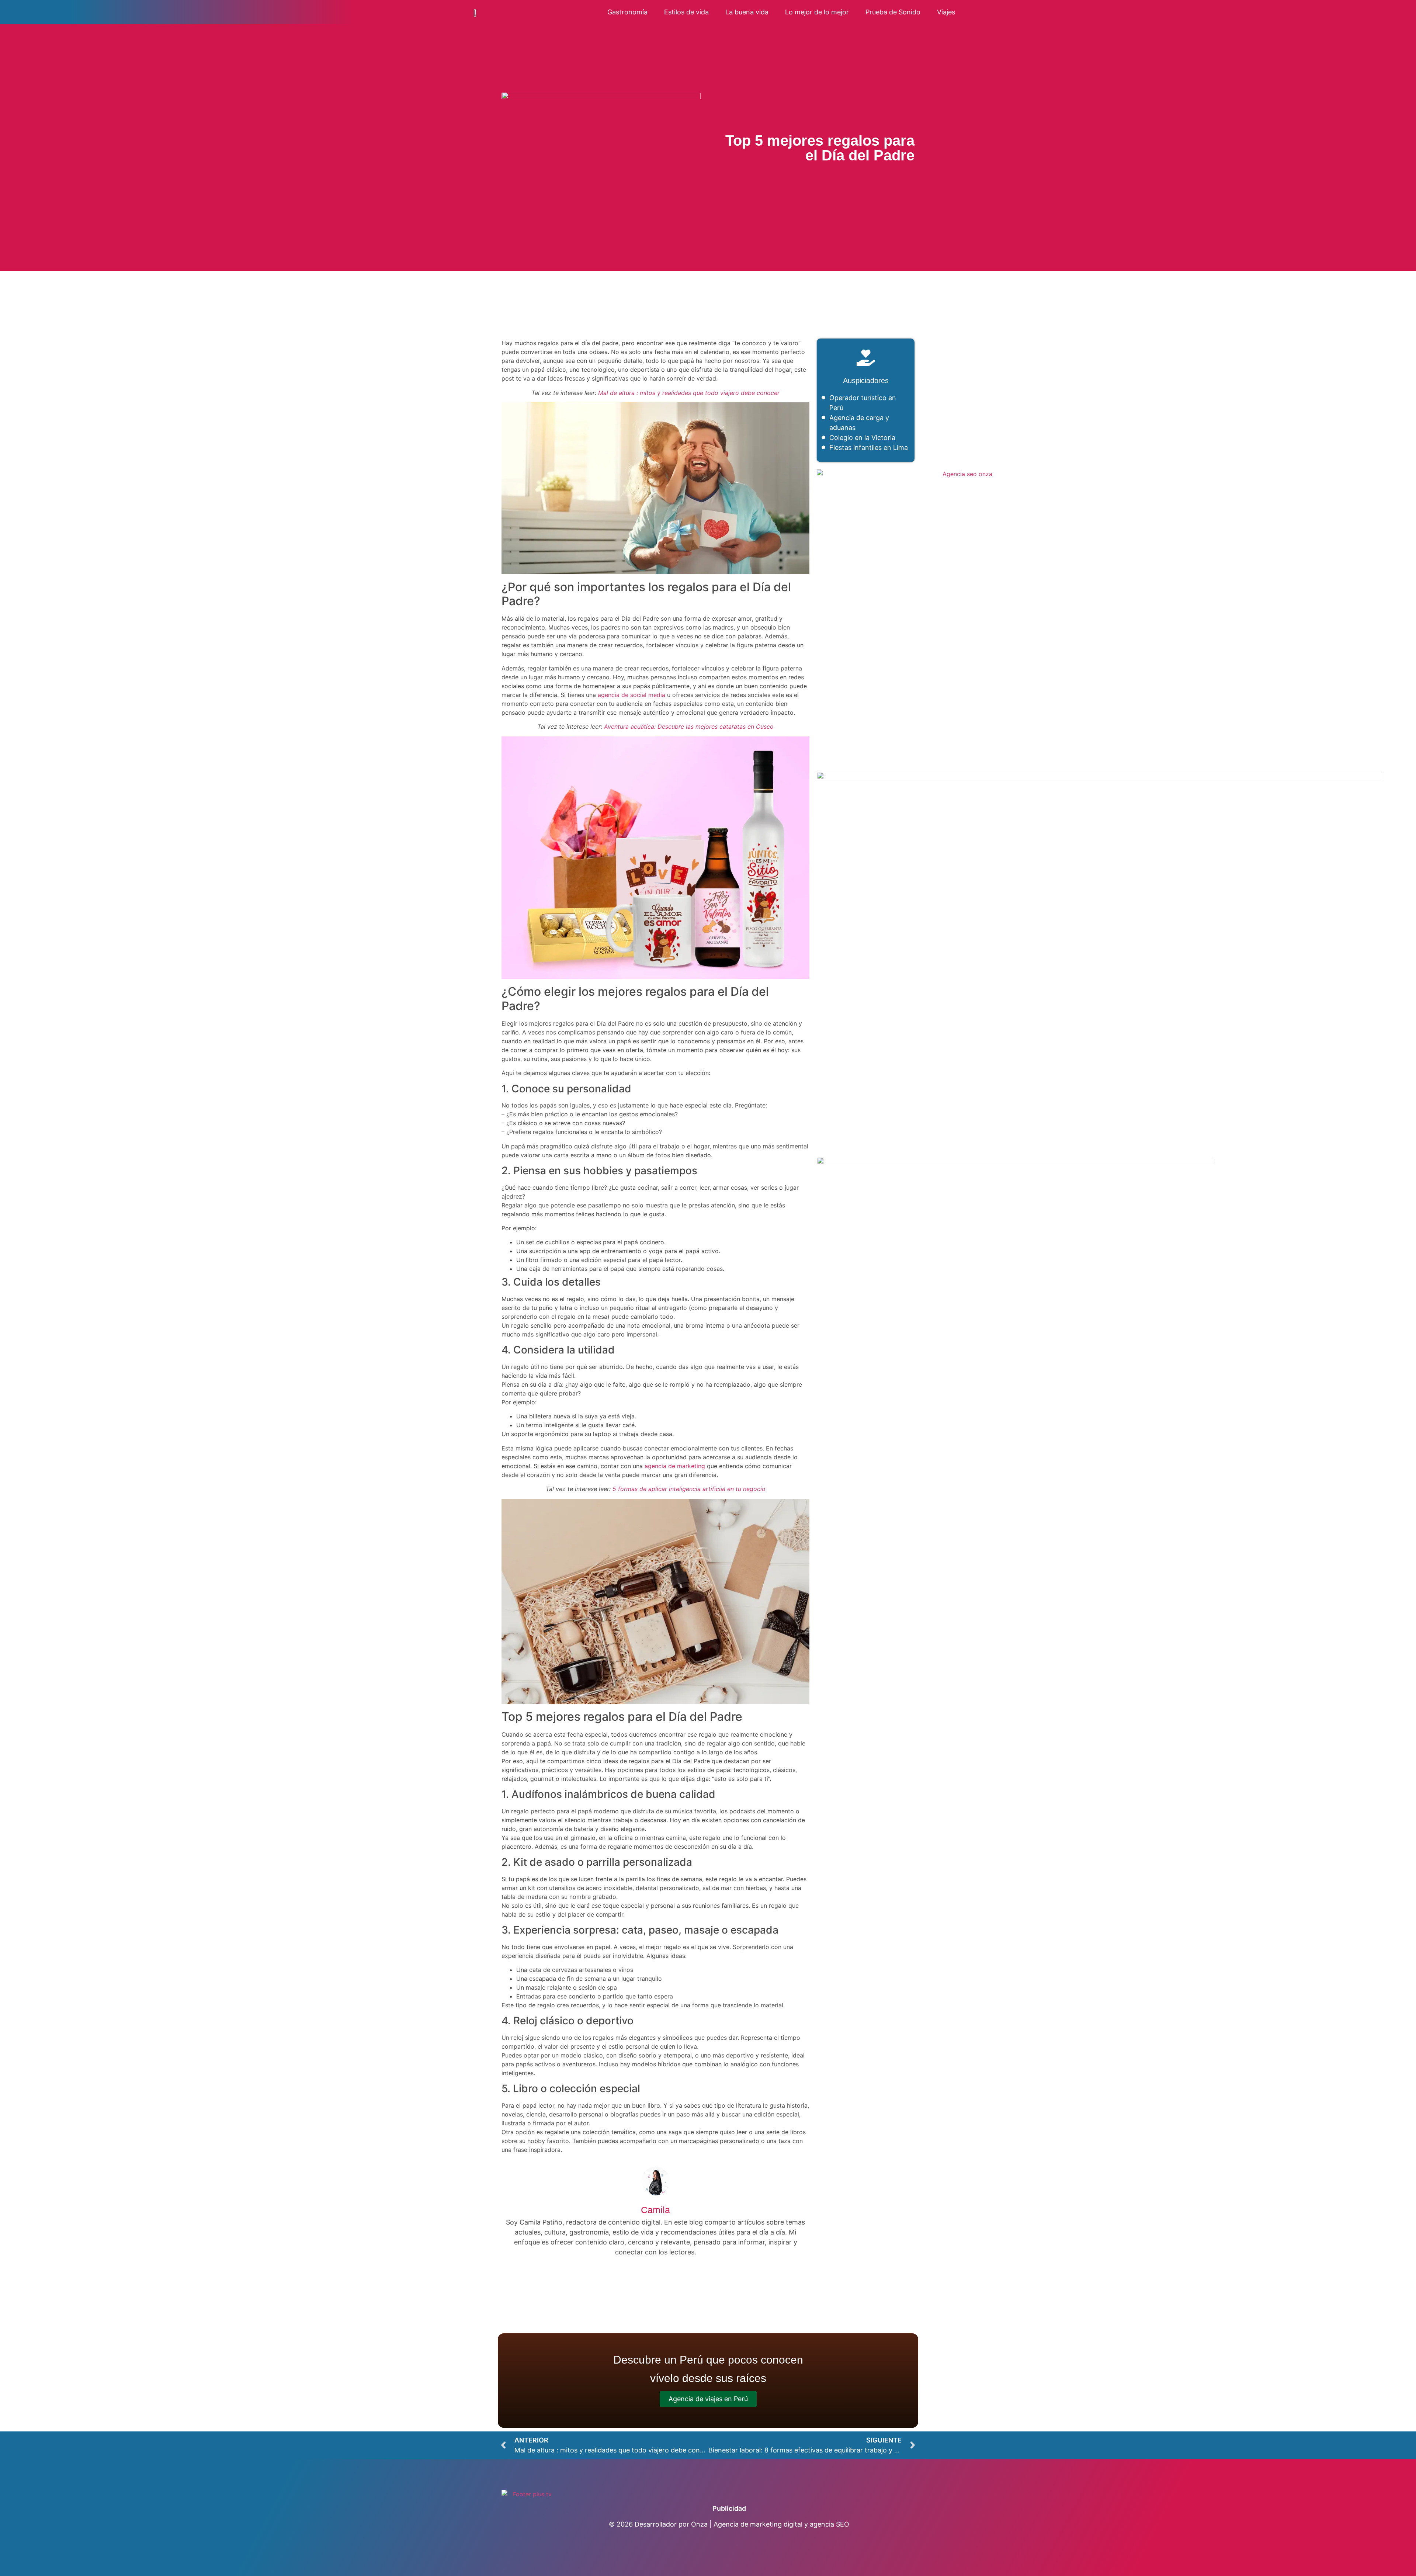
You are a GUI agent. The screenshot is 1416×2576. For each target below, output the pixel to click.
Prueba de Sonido (893, 12)
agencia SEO (830, 2524)
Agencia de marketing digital (758, 2524)
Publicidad (729, 2508)
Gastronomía (627, 12)
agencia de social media (631, 695)
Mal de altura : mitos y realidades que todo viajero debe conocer (689, 393)
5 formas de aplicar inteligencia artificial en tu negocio (689, 1489)
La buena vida (747, 12)
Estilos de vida (686, 12)
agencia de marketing (675, 1466)
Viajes (946, 12)
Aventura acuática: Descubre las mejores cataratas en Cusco (689, 727)
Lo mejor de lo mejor (817, 12)
